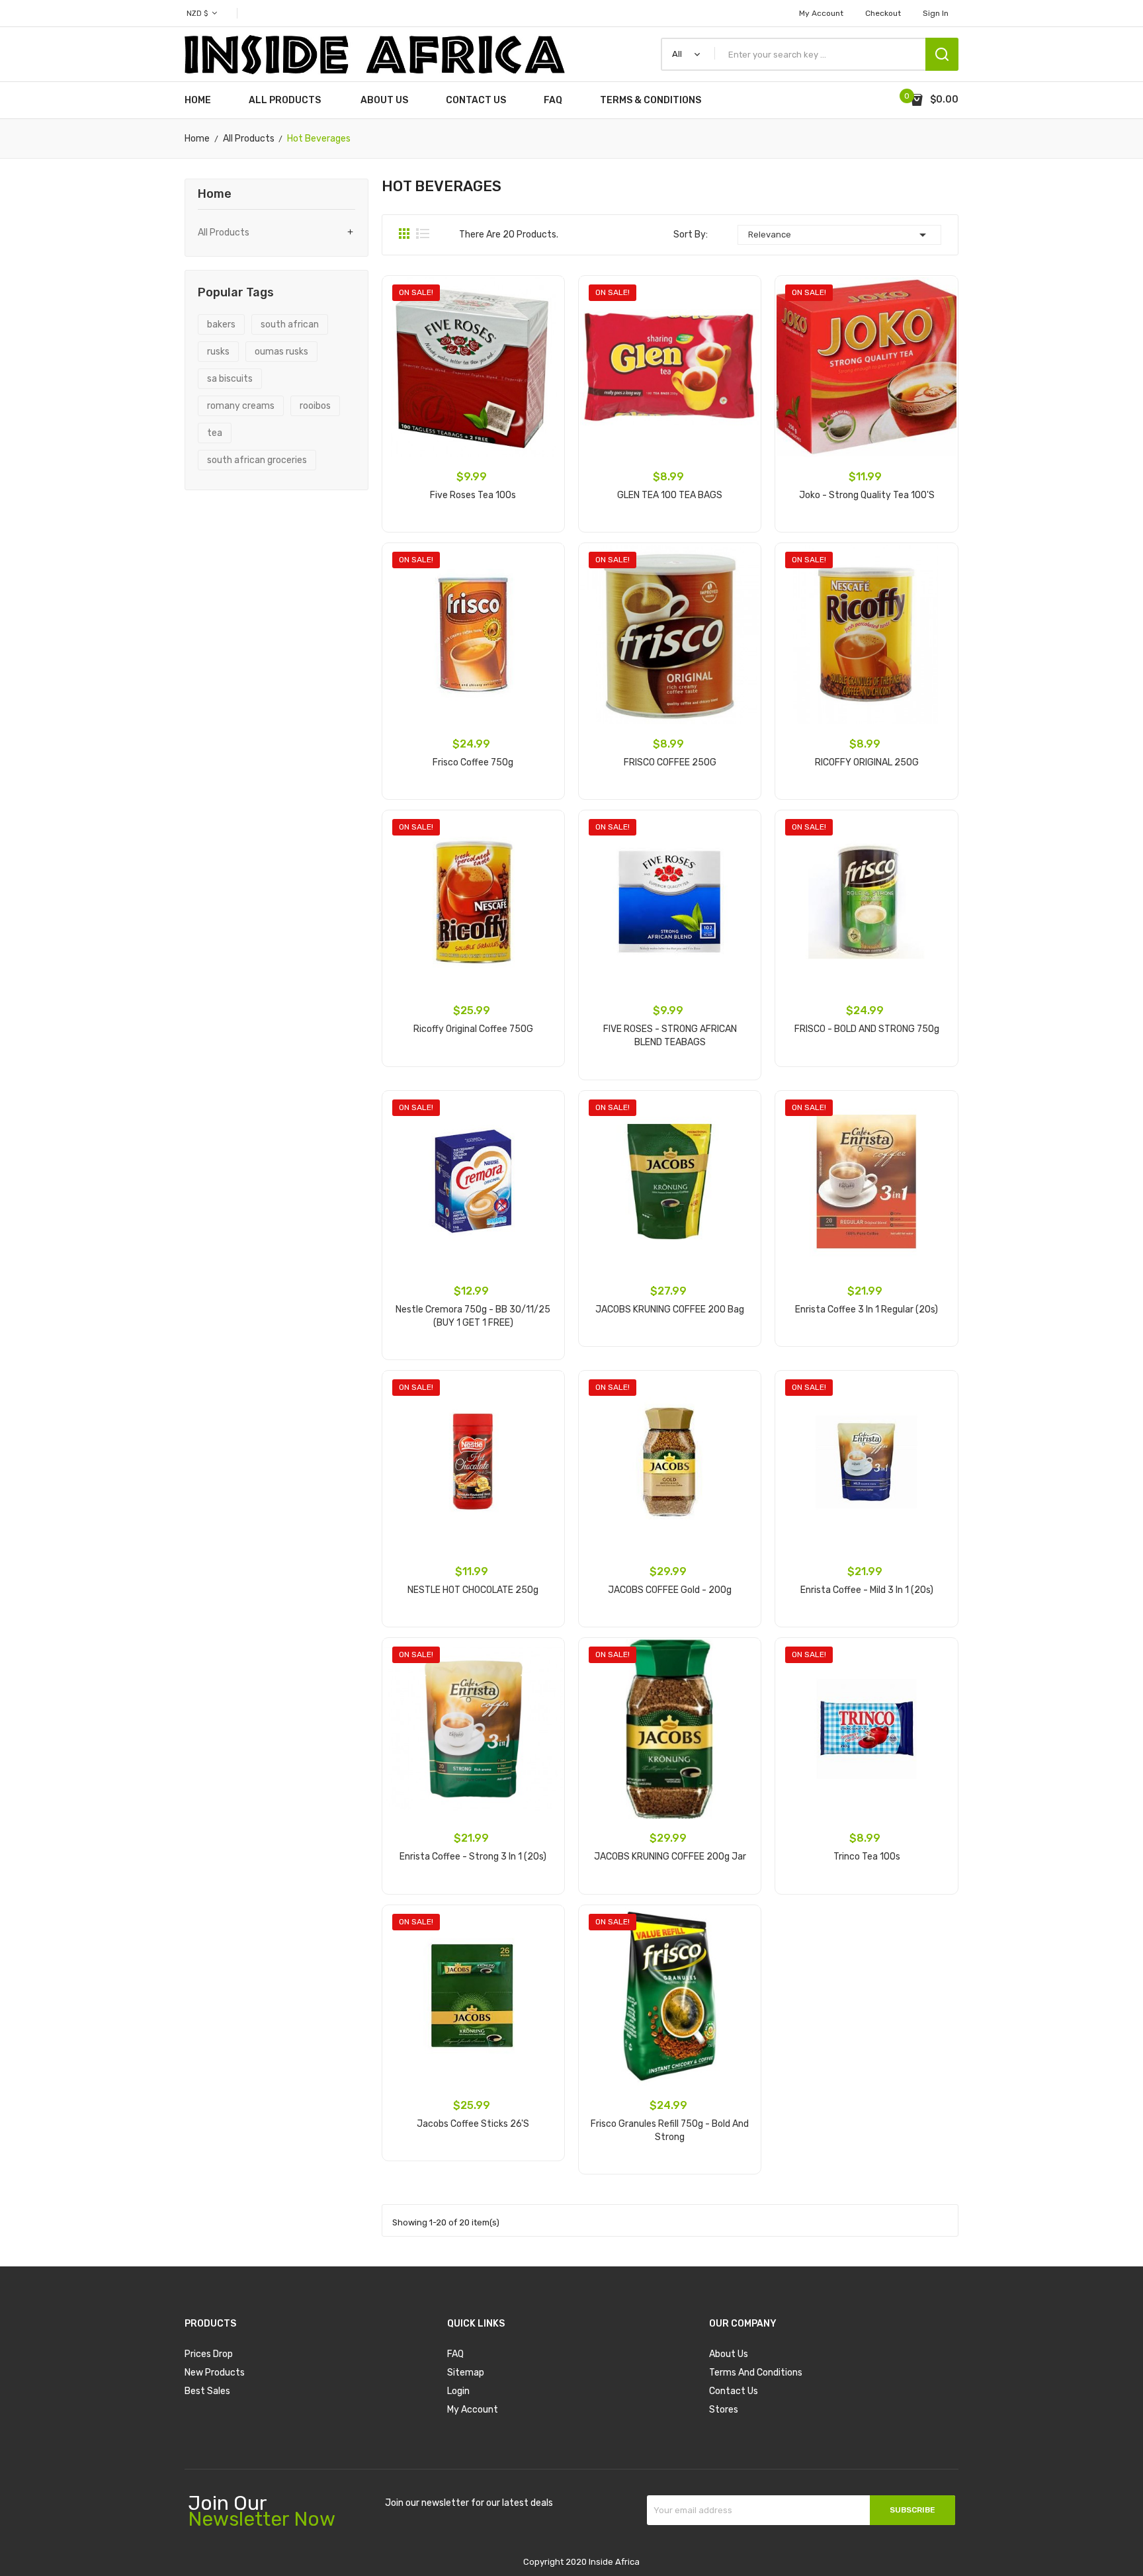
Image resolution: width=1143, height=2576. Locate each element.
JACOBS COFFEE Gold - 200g (670, 1590)
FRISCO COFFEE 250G (670, 762)
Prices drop (209, 2354)
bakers (221, 324)
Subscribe (912, 2510)
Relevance (839, 235)
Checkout (883, 13)
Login (458, 2391)
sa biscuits (230, 379)
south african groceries (257, 460)
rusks (218, 352)
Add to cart (473, 536)
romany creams (241, 406)
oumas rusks (281, 352)
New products (215, 2373)
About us (729, 2354)
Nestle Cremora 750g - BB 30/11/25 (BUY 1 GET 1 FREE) (473, 1316)
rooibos (315, 406)
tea (215, 433)
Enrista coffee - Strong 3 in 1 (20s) (473, 1857)
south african (290, 324)
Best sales (207, 2391)
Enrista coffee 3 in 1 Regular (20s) (867, 1309)
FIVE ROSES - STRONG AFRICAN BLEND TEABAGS (670, 1036)
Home (215, 194)
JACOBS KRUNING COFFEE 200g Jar (670, 1857)
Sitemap (466, 2373)
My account (821, 13)
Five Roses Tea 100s (473, 495)
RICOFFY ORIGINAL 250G (867, 762)
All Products (224, 233)
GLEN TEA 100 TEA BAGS (670, 495)
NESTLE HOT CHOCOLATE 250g (473, 1590)
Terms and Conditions (756, 2373)
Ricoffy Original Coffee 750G (473, 1029)
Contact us (734, 2391)
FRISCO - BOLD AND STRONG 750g (867, 1029)
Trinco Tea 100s (867, 1857)
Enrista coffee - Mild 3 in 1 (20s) (867, 1590)
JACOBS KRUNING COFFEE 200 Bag (670, 1309)
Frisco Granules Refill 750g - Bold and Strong (670, 2130)
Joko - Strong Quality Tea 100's (867, 495)
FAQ (455, 2354)
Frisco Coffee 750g (473, 762)
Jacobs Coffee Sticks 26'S (473, 2124)
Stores (724, 2410)
